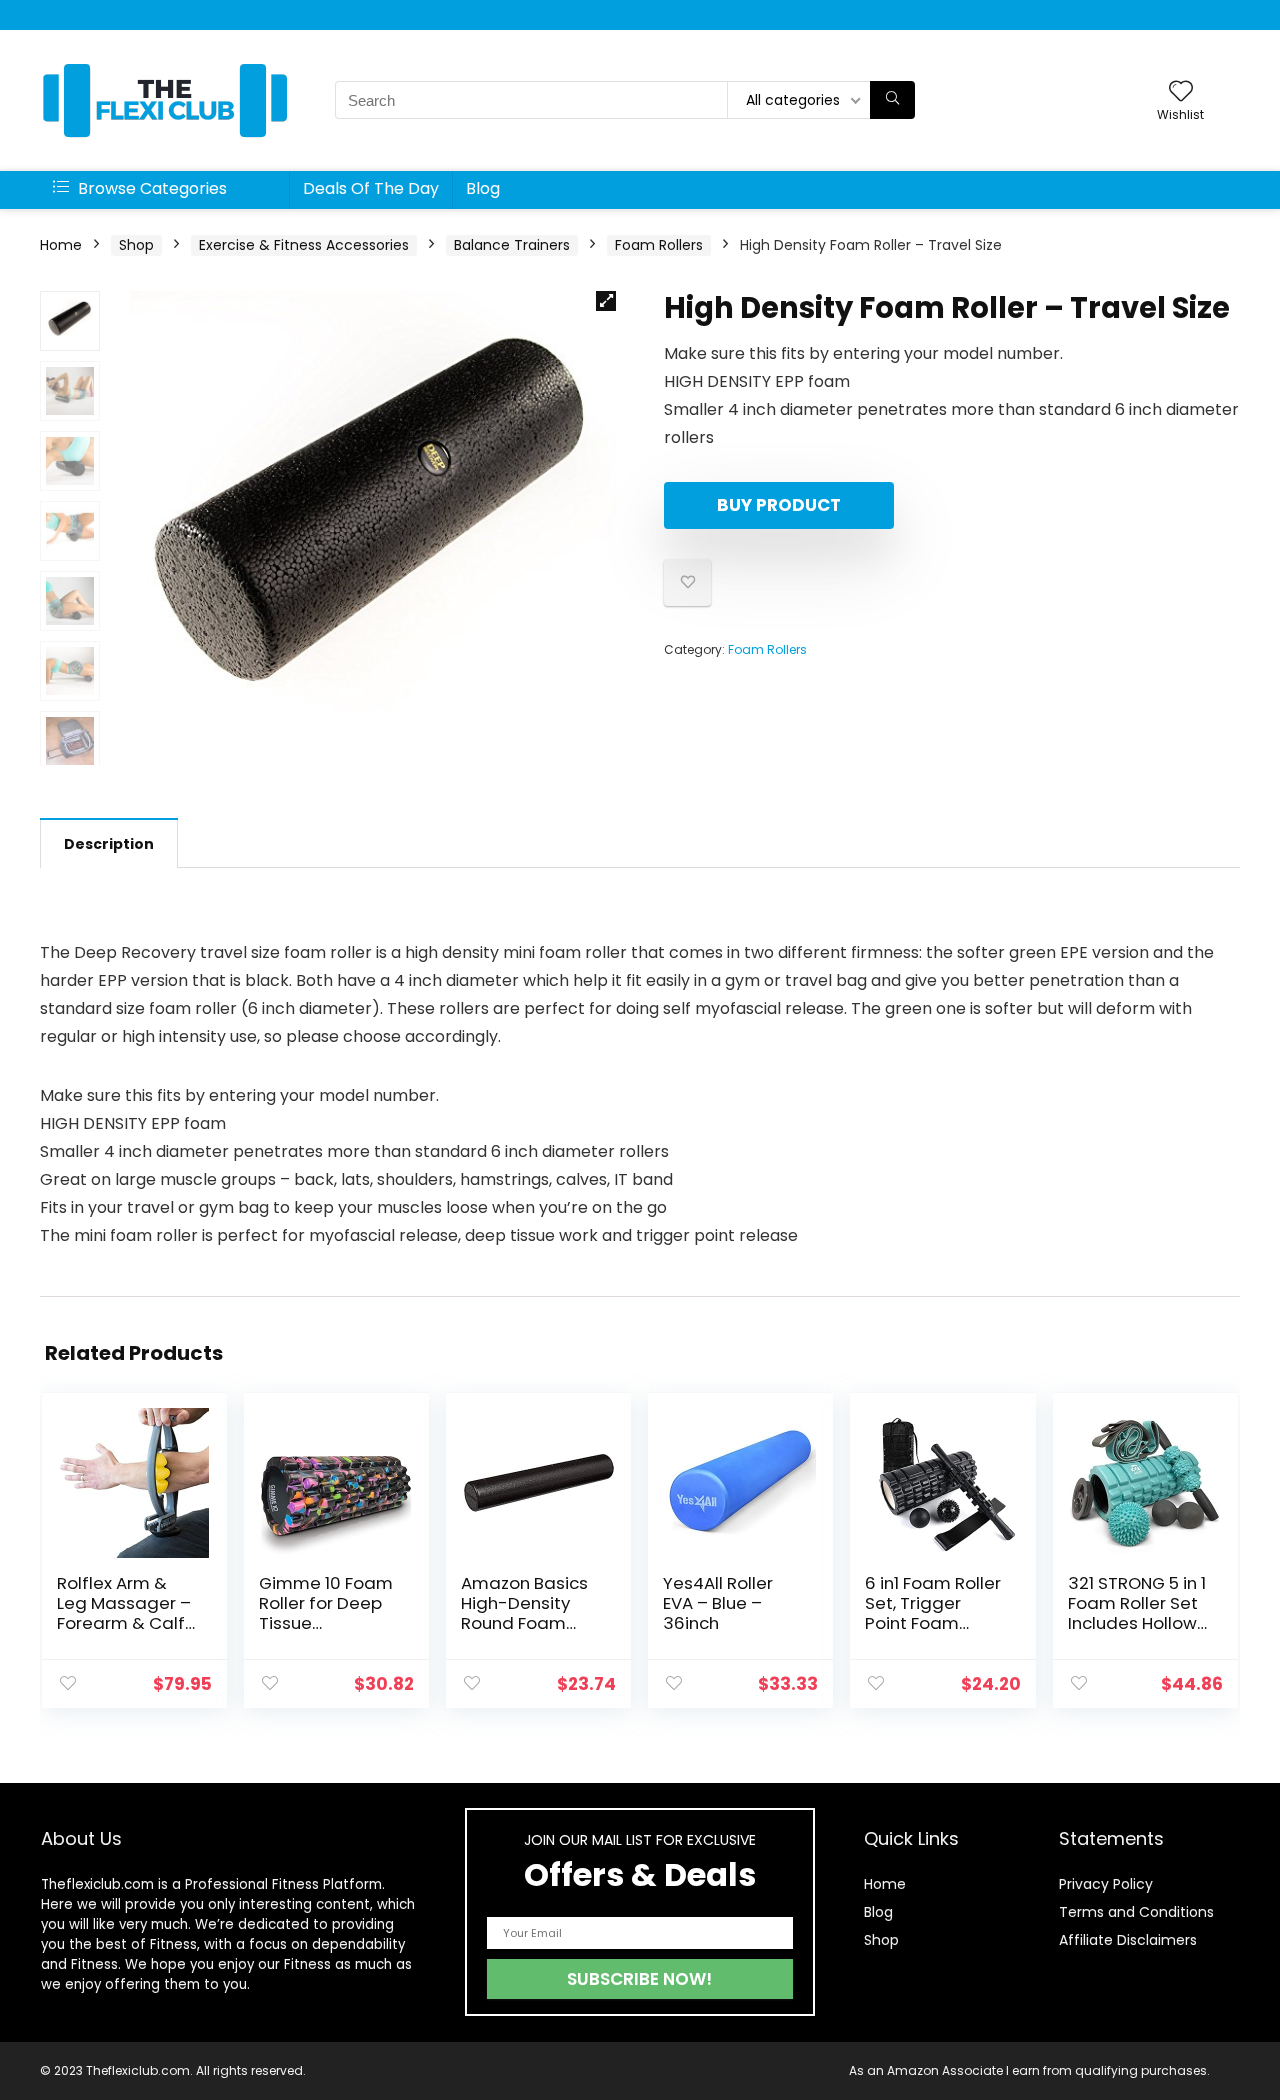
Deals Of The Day (371, 188)
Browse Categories (150, 188)
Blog (483, 188)
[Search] (892, 100)
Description (109, 844)
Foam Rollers (659, 245)
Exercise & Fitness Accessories (304, 245)
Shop (136, 245)
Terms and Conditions (1136, 1912)
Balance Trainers (512, 245)
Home (61, 245)
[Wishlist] (1181, 92)
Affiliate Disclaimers (1128, 1940)
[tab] (109, 843)
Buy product (779, 505)
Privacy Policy (1106, 1884)
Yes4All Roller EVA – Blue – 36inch (718, 1603)
